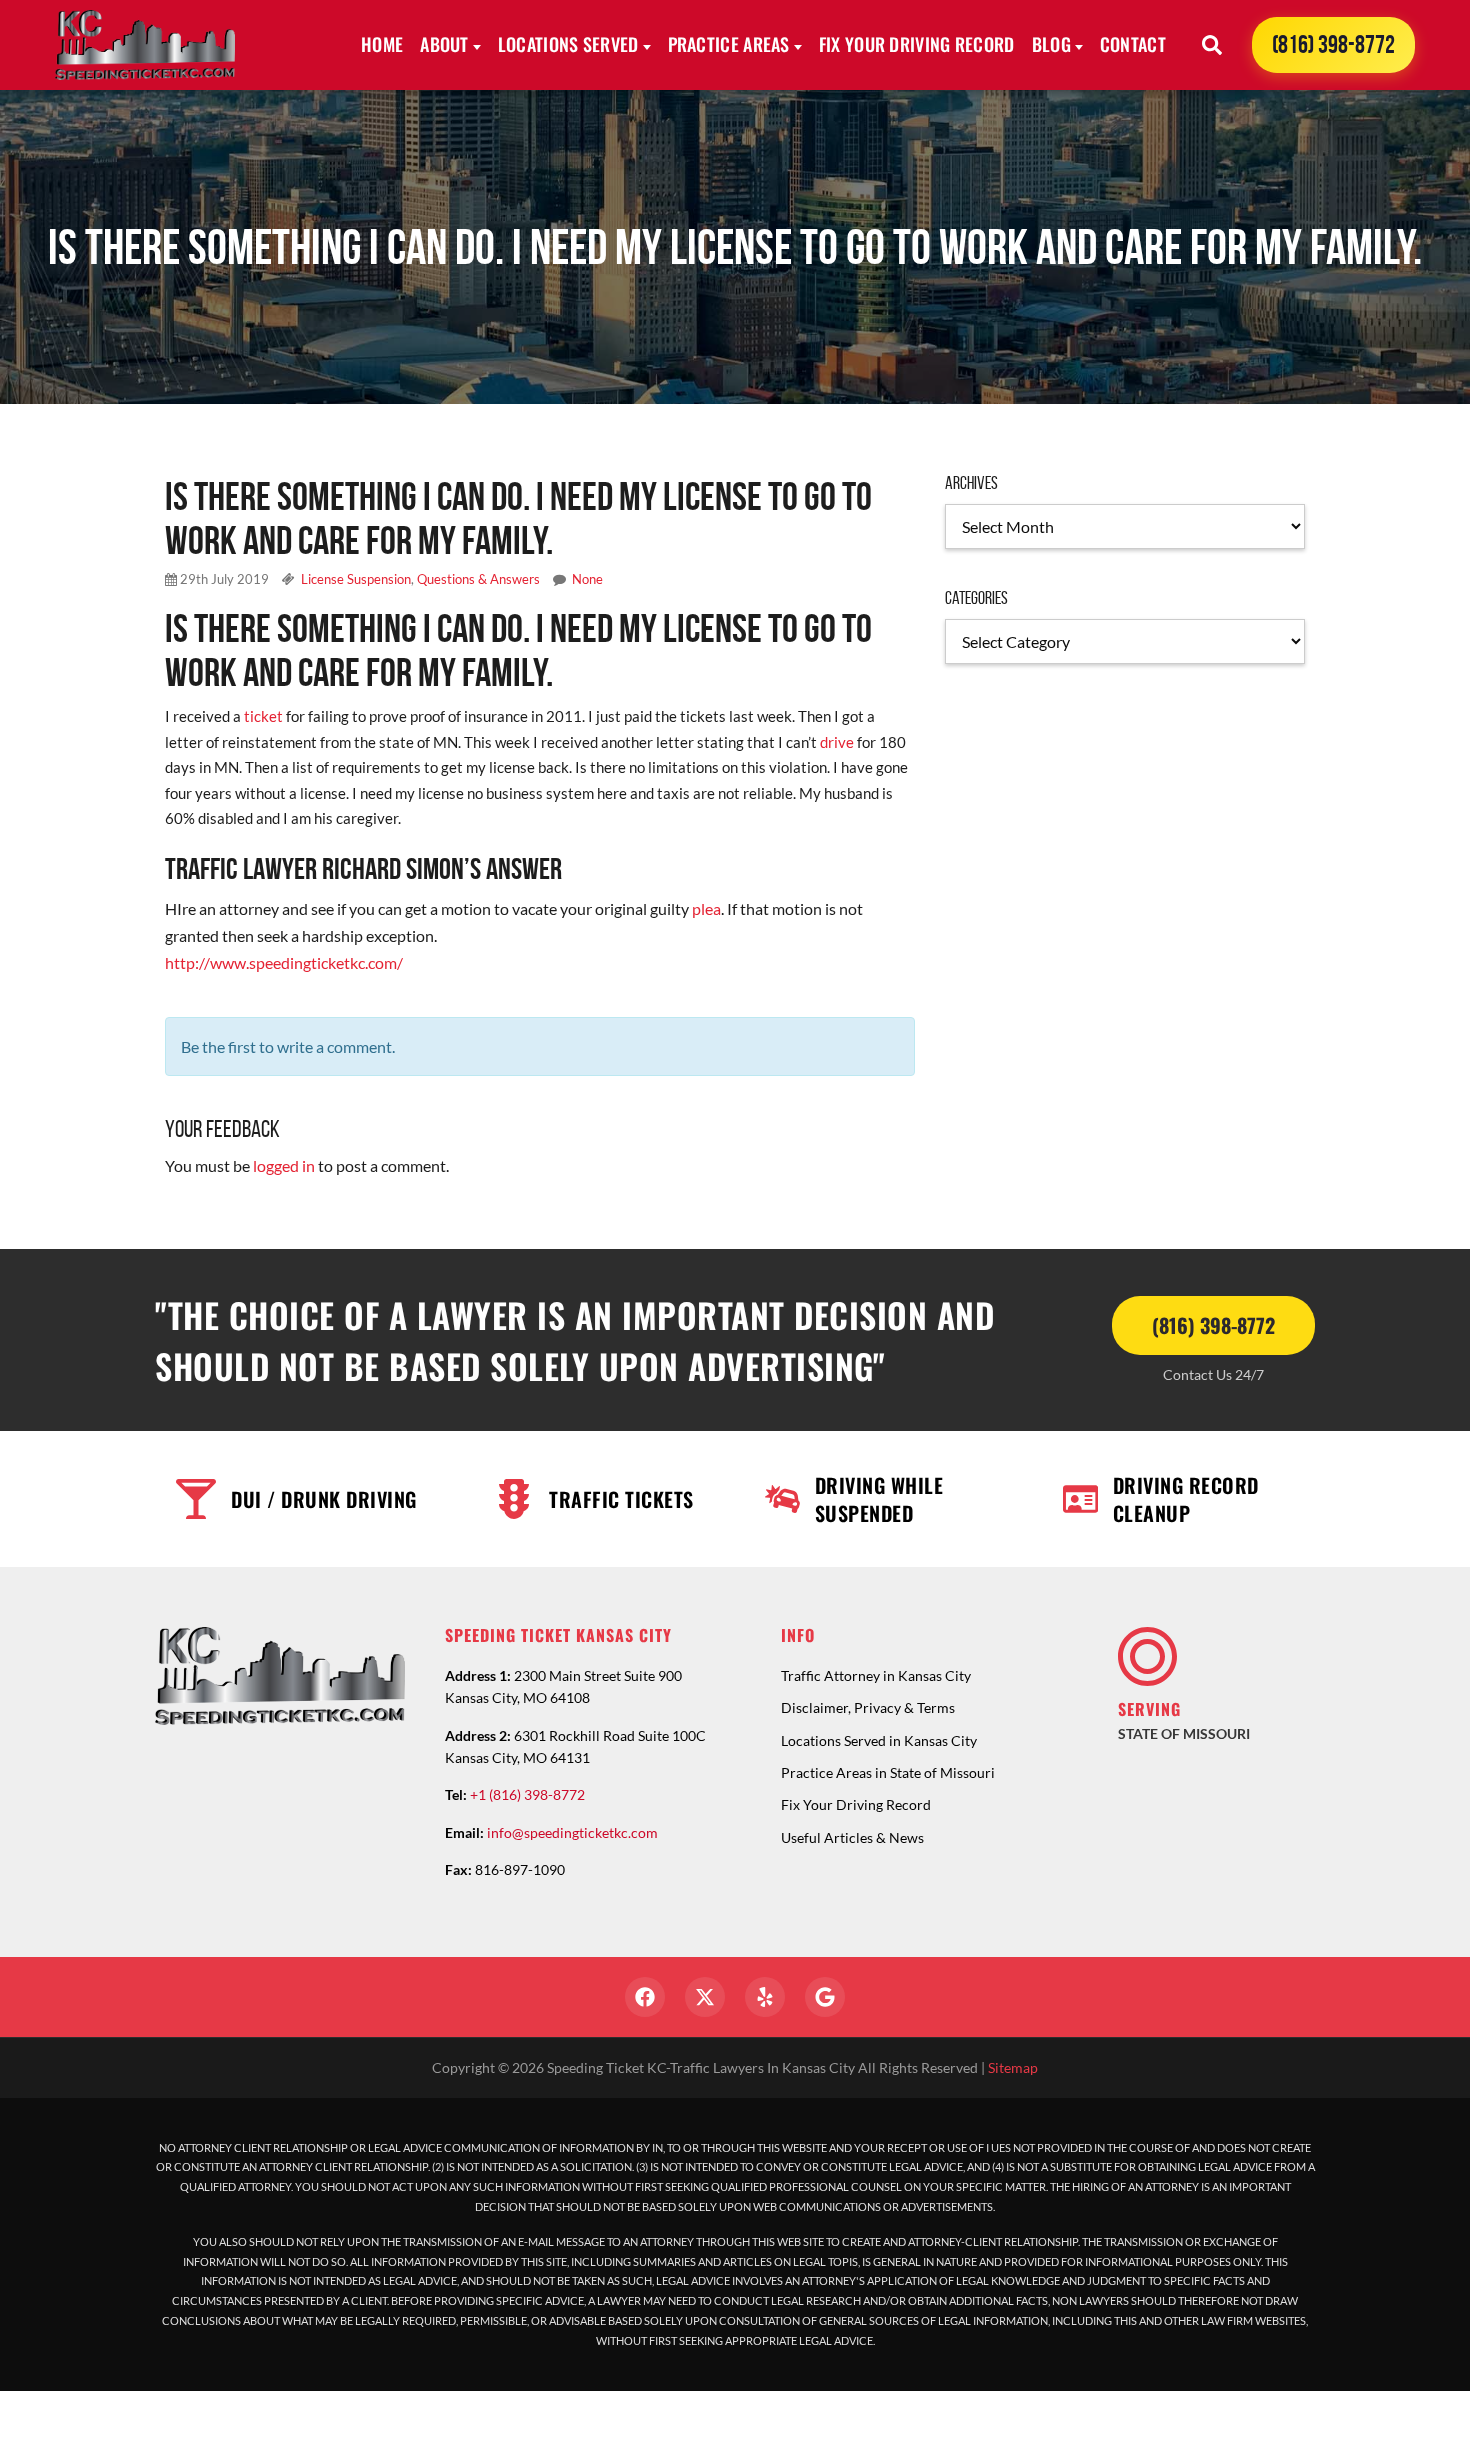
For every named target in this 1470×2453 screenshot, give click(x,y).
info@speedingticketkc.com (572, 1832)
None (587, 579)
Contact (1133, 44)
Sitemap (1013, 2067)
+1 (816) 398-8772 (527, 1794)
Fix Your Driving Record (917, 44)
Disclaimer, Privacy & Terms (868, 1707)
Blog (1051, 44)
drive (837, 742)
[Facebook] (645, 1997)
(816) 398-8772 (1333, 44)
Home (382, 44)
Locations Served (568, 44)
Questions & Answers (478, 579)
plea (706, 908)
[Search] (1212, 45)
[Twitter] (705, 1997)
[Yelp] (765, 1997)
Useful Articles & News (852, 1837)
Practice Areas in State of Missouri (888, 1772)
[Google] (825, 1997)
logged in (284, 1165)
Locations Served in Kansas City (879, 1740)
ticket (262, 716)
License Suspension (356, 579)
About (444, 44)
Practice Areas (729, 44)
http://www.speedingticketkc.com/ (284, 962)
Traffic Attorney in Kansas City (876, 1675)
